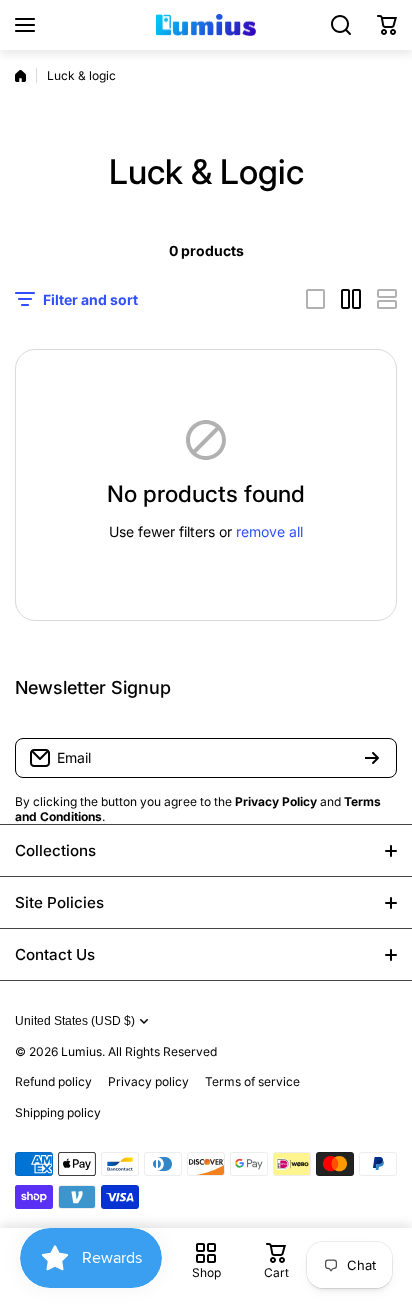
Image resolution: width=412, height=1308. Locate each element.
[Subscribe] (372, 758)
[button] (387, 25)
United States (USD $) (75, 1021)
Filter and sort (90, 299)
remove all (269, 531)
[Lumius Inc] (206, 25)
